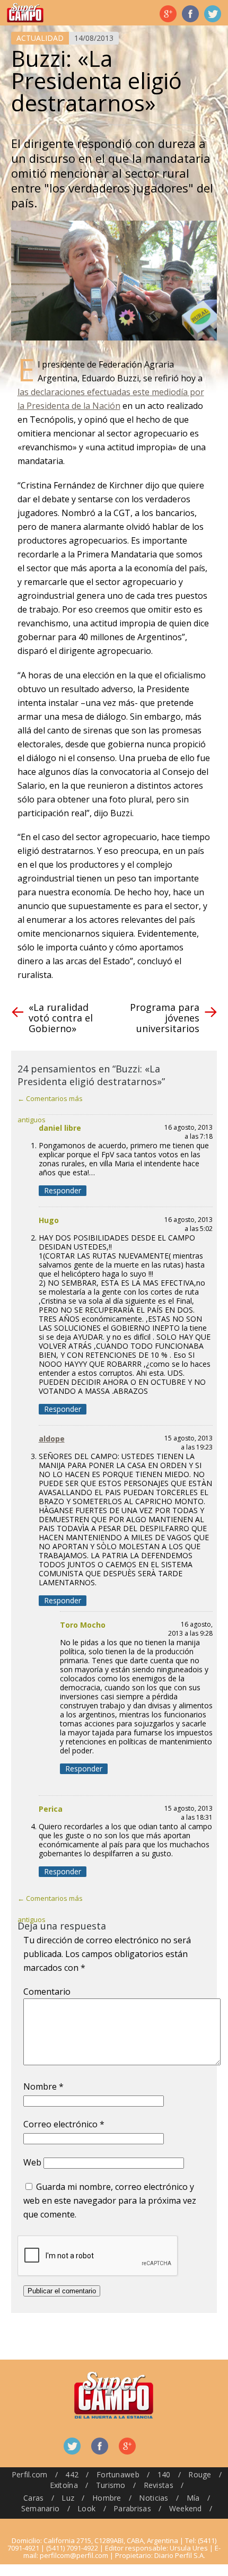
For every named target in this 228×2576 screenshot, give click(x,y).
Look (86, 2508)
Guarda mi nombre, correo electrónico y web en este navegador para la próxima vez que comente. (110, 2200)
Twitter (213, 14)
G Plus (168, 14)
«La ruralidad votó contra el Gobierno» (61, 1018)
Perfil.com (30, 2474)
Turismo (111, 2485)
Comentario (47, 1992)
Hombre (107, 2498)
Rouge (200, 2474)
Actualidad (40, 38)
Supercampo (25, 13)
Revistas (159, 2485)
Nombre (43, 2086)
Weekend (186, 2508)
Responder (63, 1190)
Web (32, 2162)
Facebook (190, 14)
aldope (52, 1439)
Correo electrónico (64, 2124)
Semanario (41, 2508)
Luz (68, 2498)
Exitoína (64, 2485)
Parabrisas (132, 2508)
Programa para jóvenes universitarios (165, 1018)
